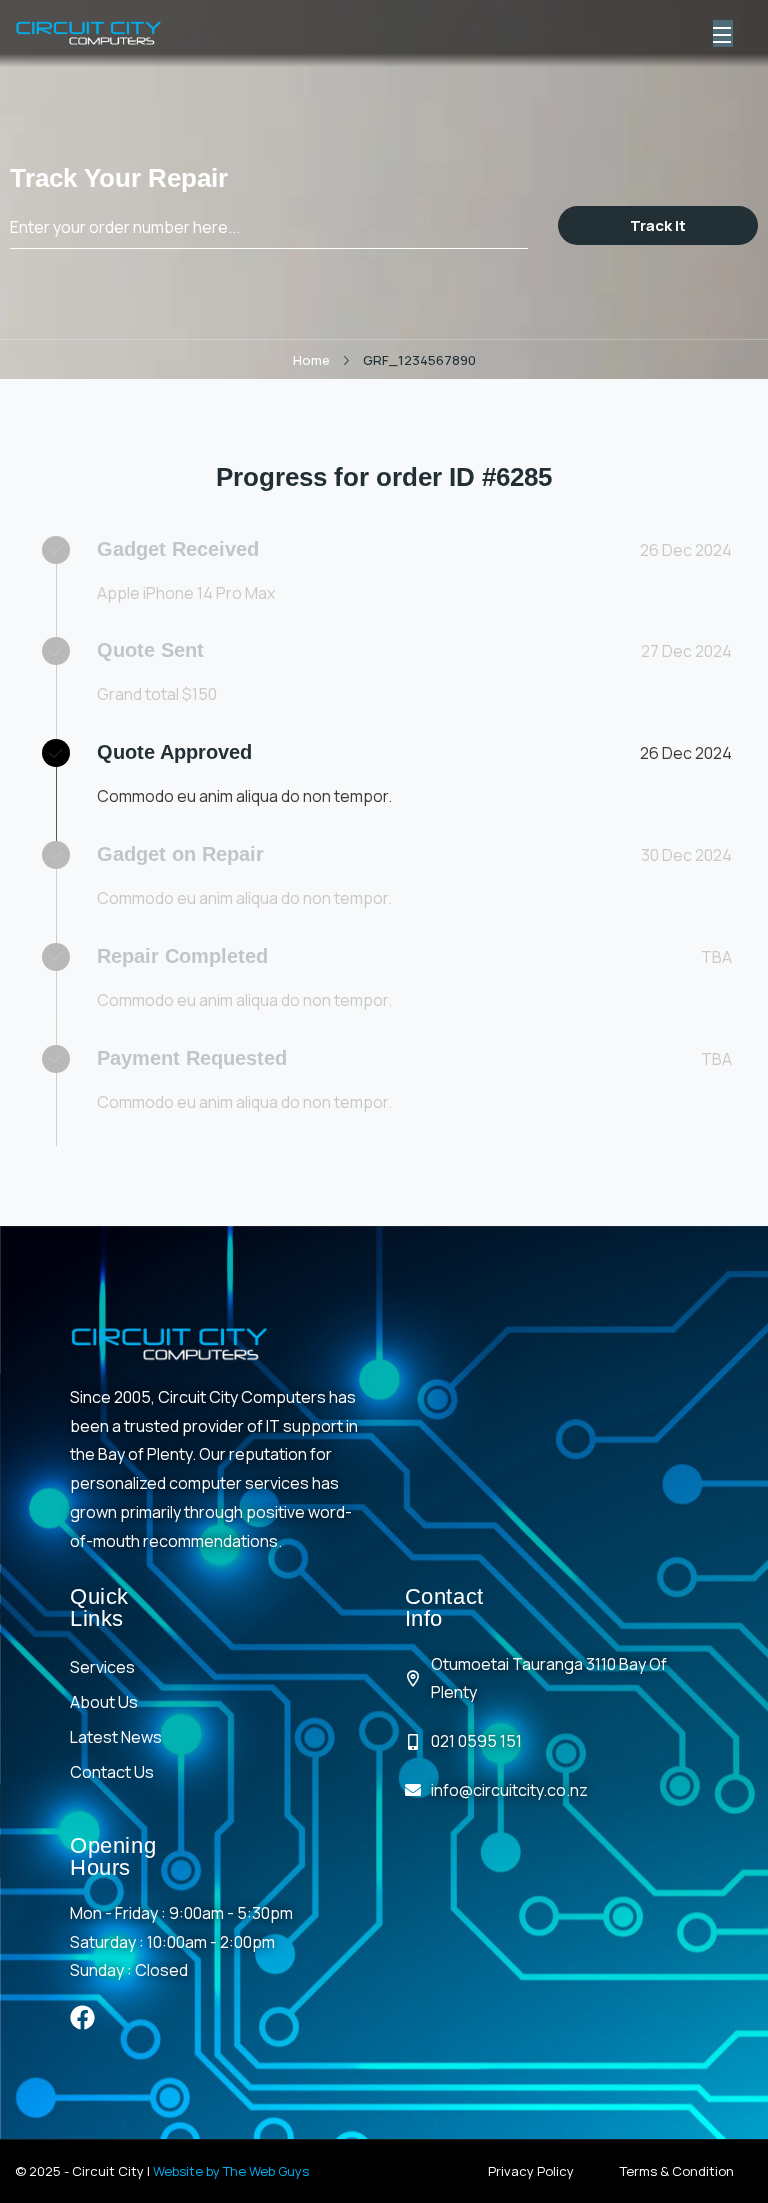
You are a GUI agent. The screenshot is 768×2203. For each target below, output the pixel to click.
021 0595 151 (476, 1741)
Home (311, 360)
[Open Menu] (723, 33)
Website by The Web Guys (231, 2171)
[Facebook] (82, 2017)
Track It (658, 225)
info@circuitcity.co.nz (509, 1790)
